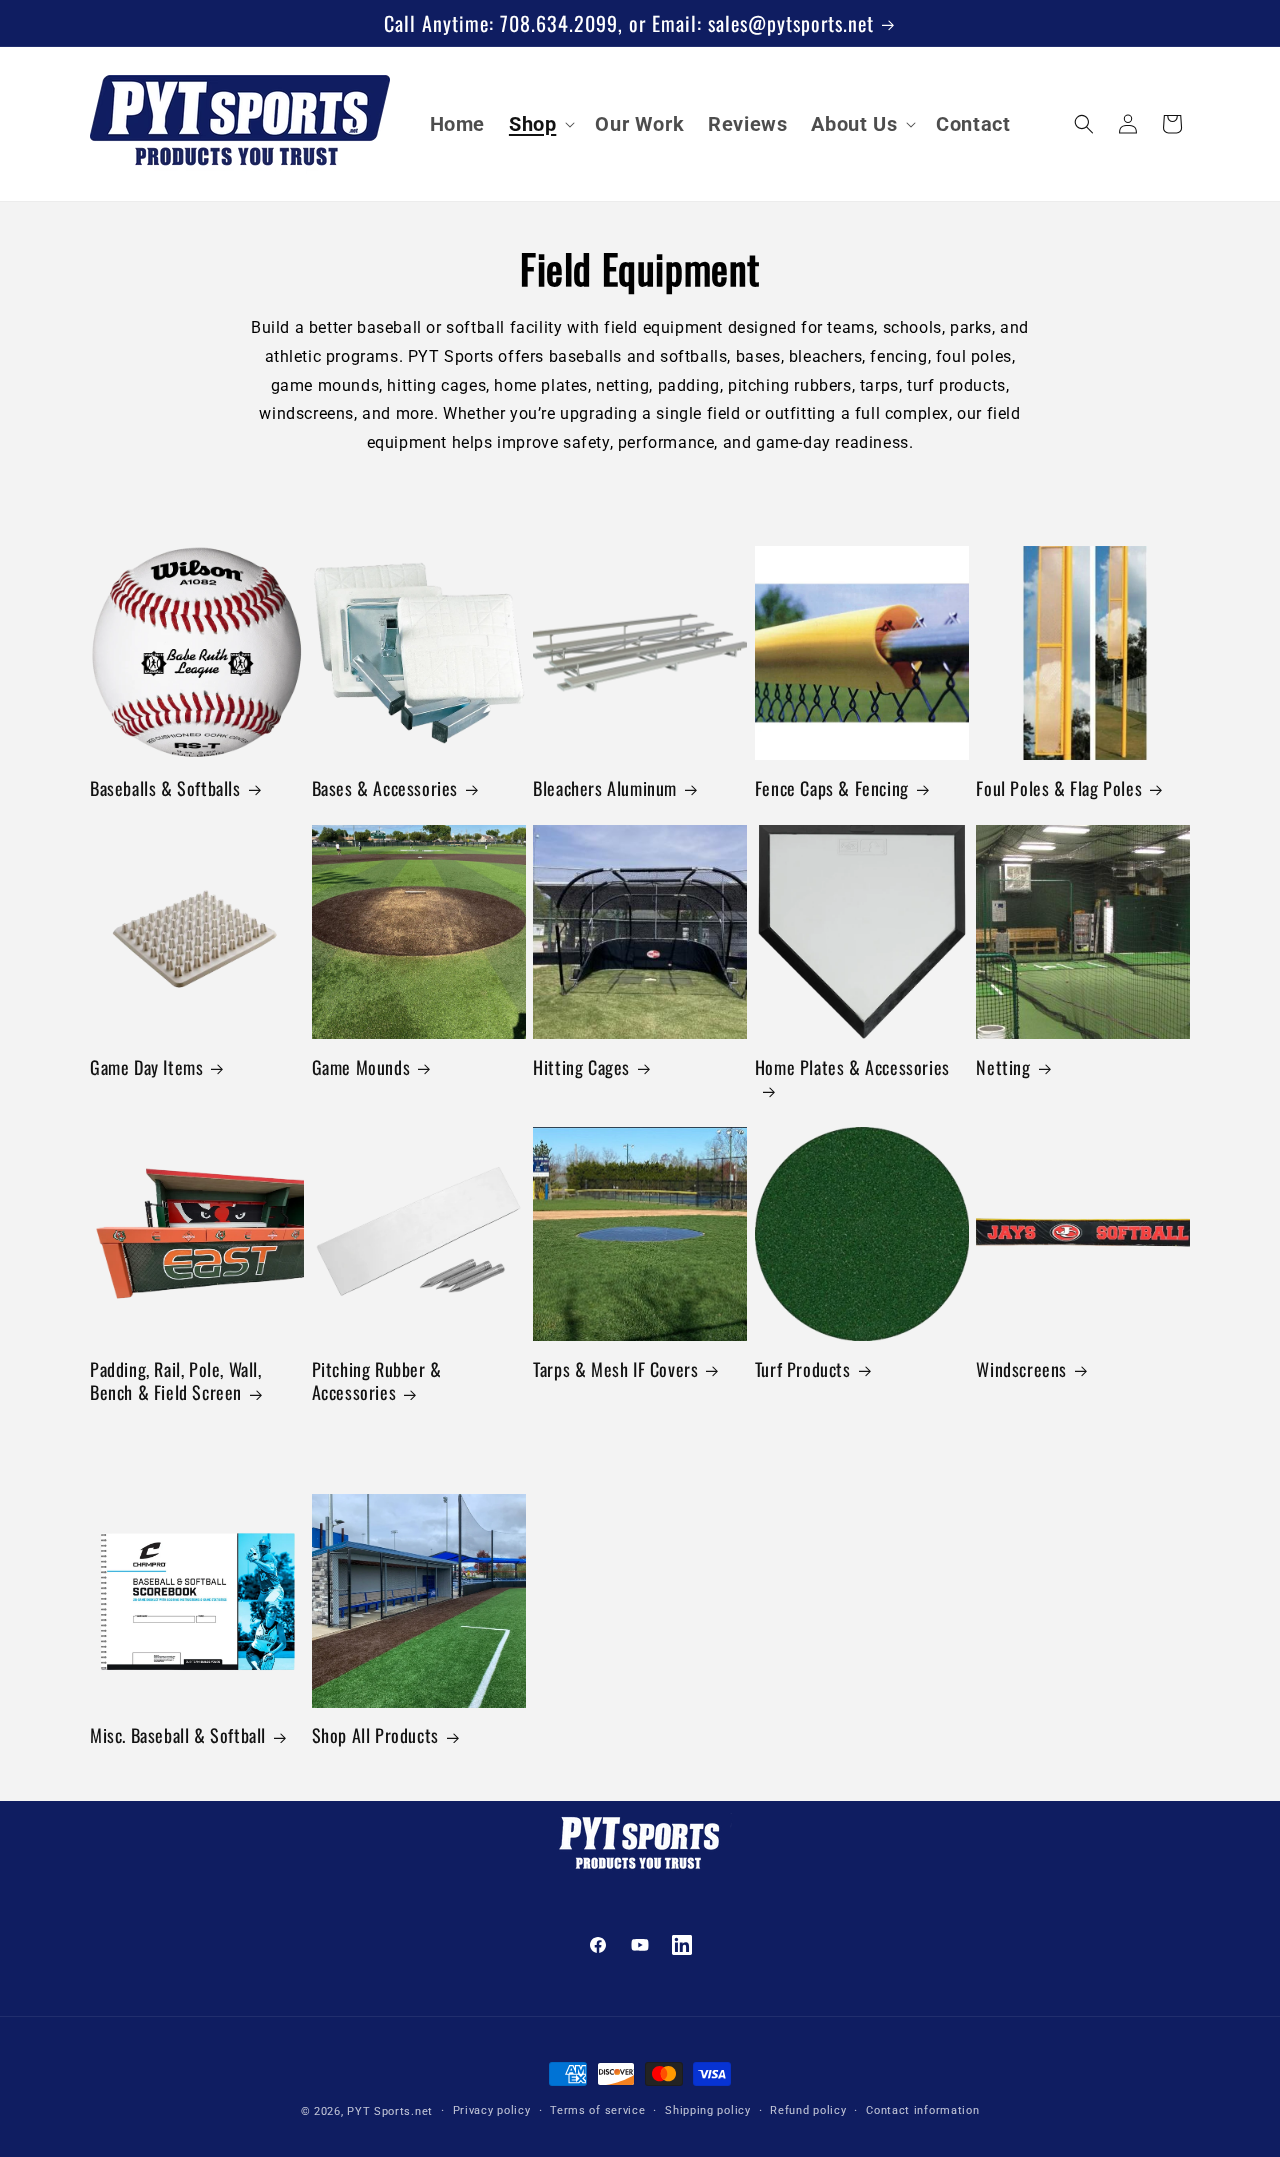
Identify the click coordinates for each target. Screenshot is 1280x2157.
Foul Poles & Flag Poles (1059, 788)
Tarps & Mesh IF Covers (615, 1369)
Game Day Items (146, 1067)
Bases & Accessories (385, 788)
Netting (1003, 1067)
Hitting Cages (581, 1067)
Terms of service (597, 2110)
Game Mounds (361, 1067)
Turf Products (803, 1369)
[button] (540, 124)
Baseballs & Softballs (165, 788)
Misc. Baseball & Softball (178, 1735)
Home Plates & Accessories (852, 1068)
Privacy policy (492, 2110)
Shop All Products (375, 1735)
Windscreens (1021, 1369)
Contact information (922, 2110)
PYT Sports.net (390, 2111)
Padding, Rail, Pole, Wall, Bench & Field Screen (176, 1381)
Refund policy (808, 2110)
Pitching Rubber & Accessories (377, 1381)
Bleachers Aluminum (605, 788)
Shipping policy (708, 2110)
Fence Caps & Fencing (832, 788)
